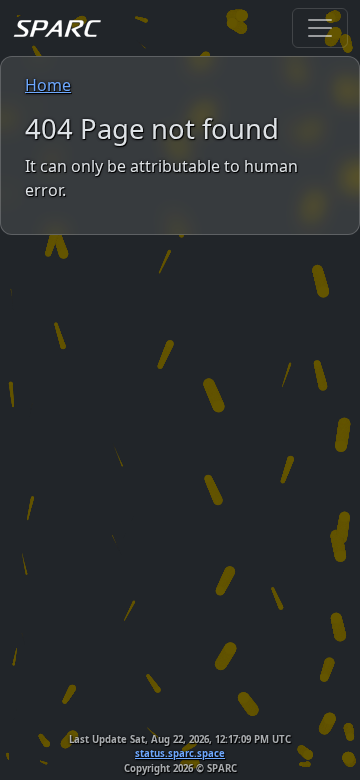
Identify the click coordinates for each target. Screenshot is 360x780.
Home (48, 85)
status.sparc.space (180, 753)
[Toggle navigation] (320, 28)
